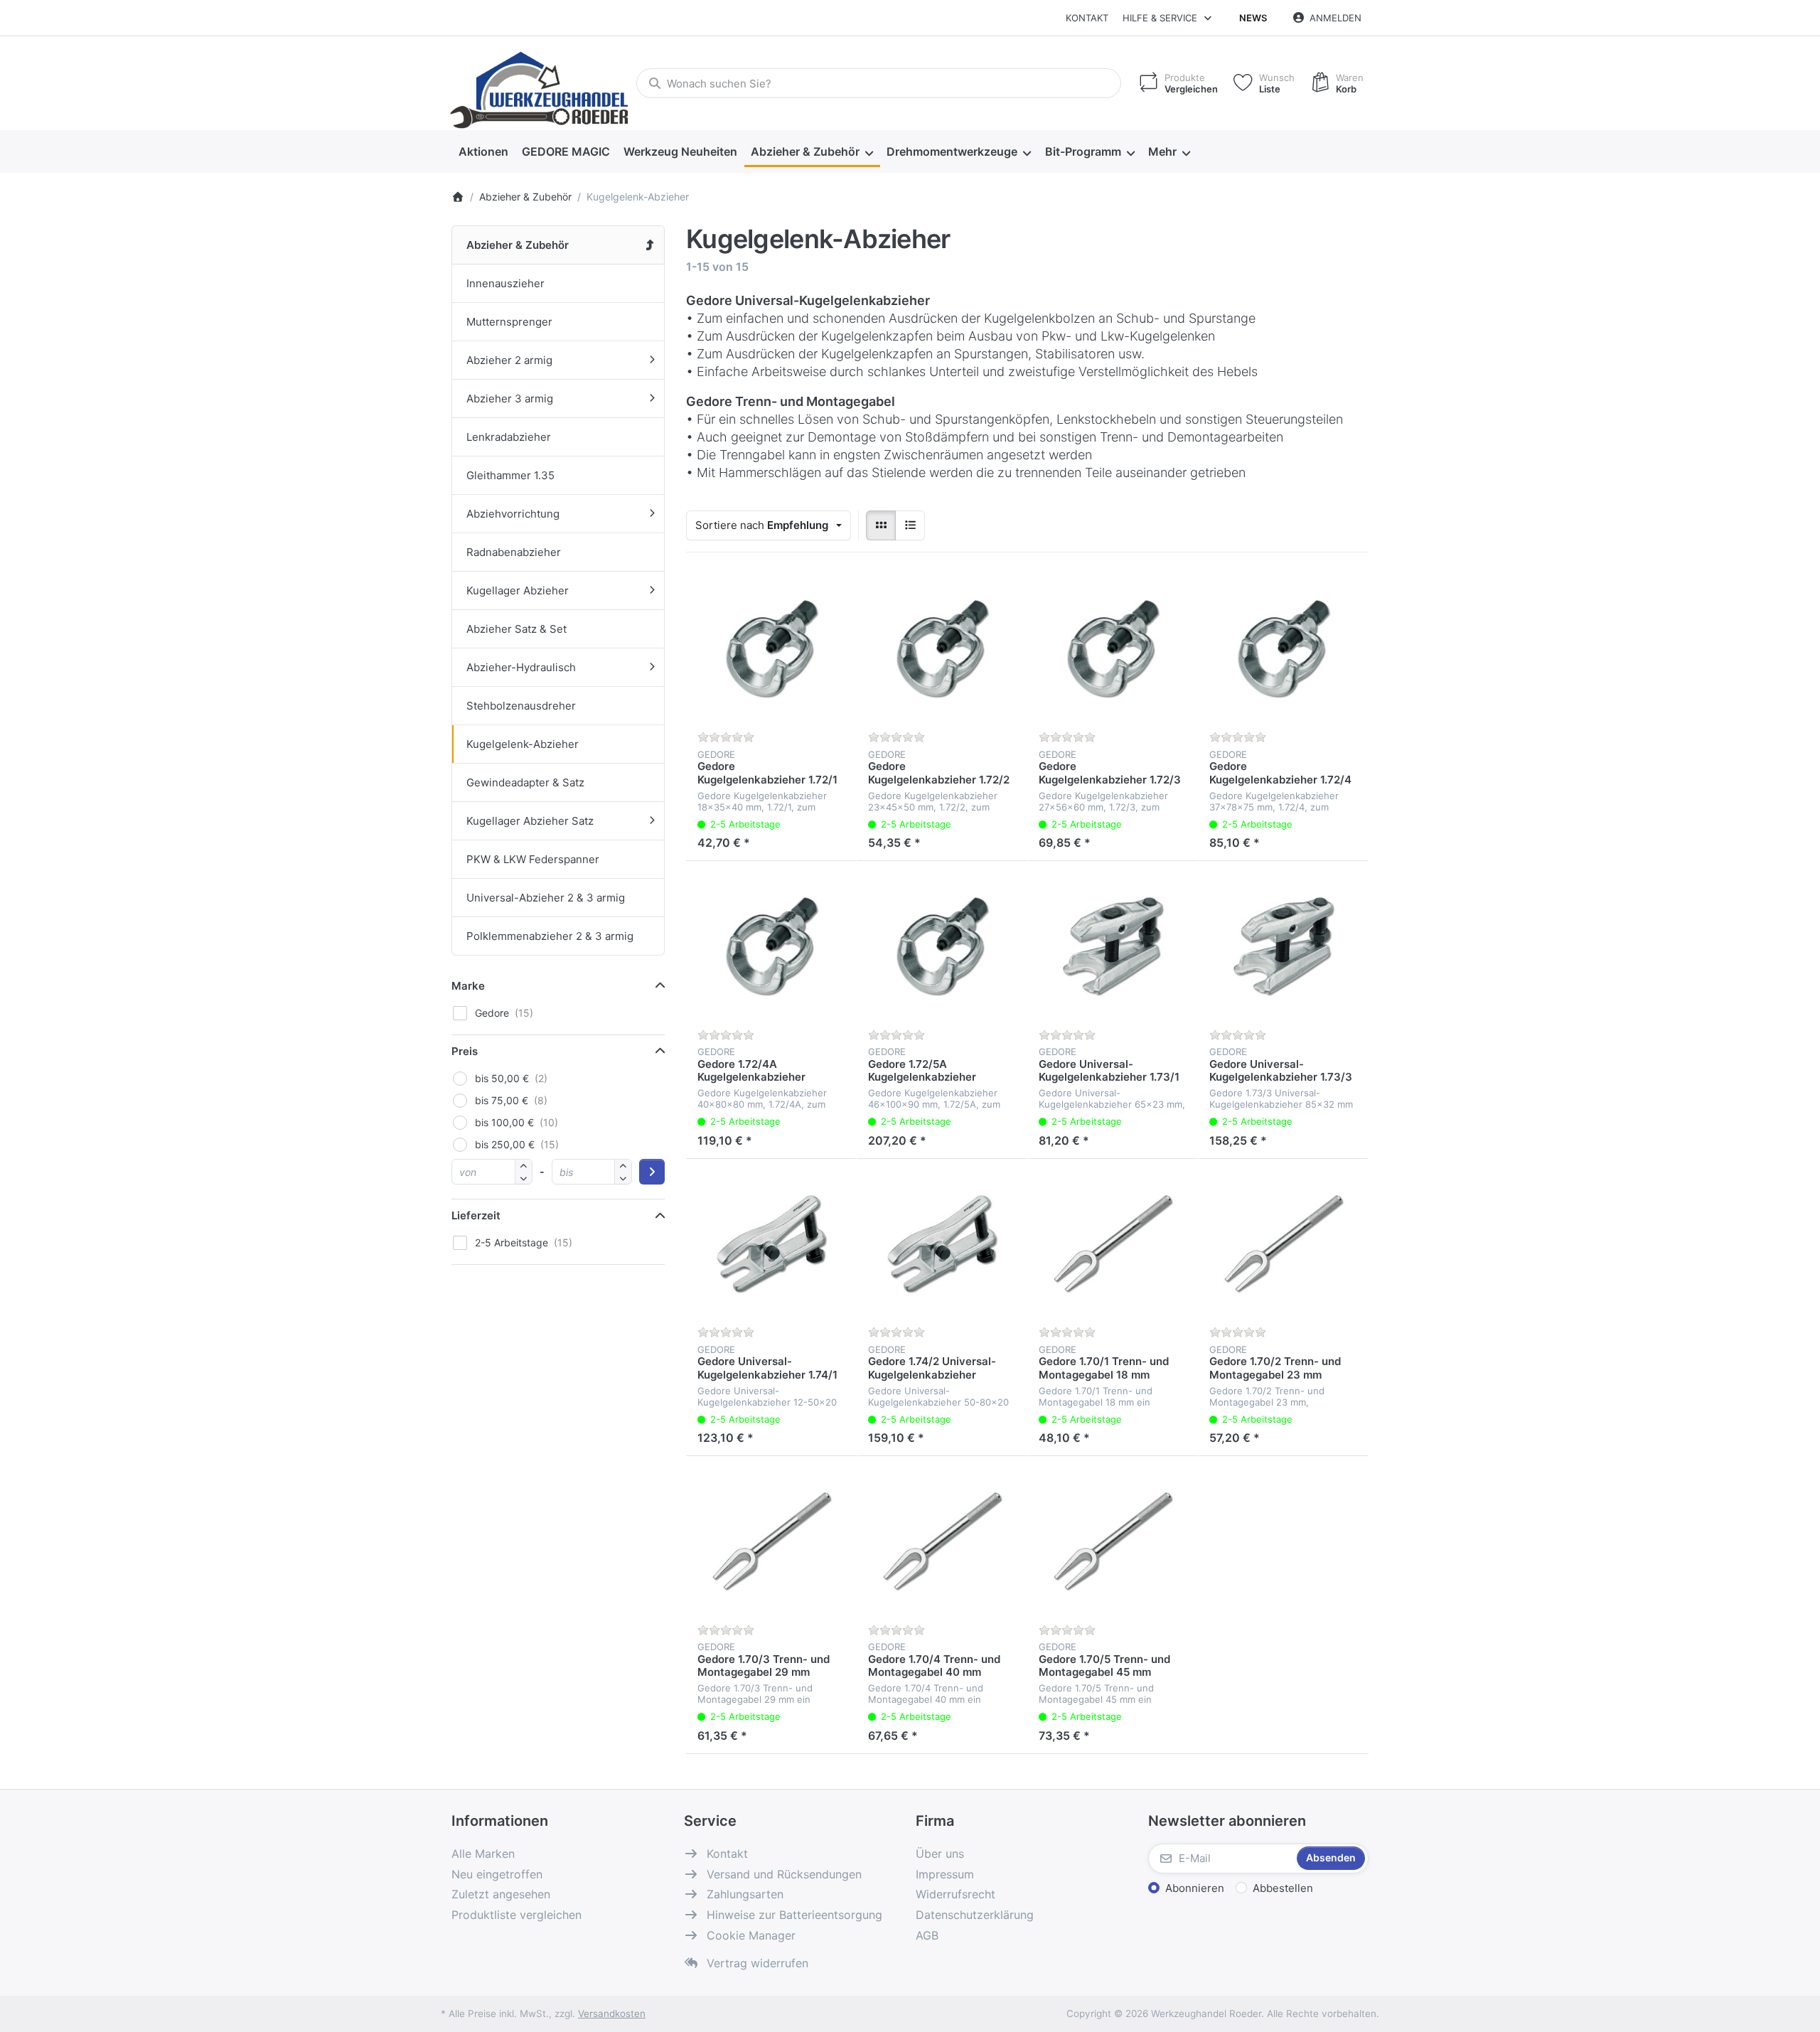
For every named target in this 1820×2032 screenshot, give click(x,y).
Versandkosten (612, 2014)
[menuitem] (483, 152)
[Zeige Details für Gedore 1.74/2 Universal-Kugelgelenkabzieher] (942, 1244)
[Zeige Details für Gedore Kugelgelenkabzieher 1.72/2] (942, 649)
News (1253, 18)
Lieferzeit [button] (476, 1215)
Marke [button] (468, 986)
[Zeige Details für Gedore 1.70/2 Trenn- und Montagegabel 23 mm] (1283, 1244)
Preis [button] (465, 1051)
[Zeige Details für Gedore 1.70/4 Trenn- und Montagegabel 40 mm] (942, 1541)
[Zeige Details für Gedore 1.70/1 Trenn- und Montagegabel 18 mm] (1113, 1244)
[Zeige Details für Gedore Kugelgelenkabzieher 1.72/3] (1113, 649)
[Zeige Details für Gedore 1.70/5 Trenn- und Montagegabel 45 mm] (1113, 1541)
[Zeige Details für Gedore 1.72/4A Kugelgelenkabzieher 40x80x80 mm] (771, 946)
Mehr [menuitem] (1162, 151)
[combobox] (879, 83)
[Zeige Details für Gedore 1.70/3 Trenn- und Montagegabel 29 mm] (771, 1541)
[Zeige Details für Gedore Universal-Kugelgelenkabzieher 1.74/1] (771, 1244)
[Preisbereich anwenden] (652, 1172)
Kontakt (1087, 18)
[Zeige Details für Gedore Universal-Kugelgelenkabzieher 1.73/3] (1283, 946)
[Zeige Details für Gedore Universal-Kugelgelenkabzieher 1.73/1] (1113, 946)
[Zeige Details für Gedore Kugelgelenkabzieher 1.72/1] (771, 649)
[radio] (881, 525)
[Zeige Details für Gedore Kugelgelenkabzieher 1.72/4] (1283, 649)
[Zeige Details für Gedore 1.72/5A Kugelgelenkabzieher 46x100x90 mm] (942, 946)
